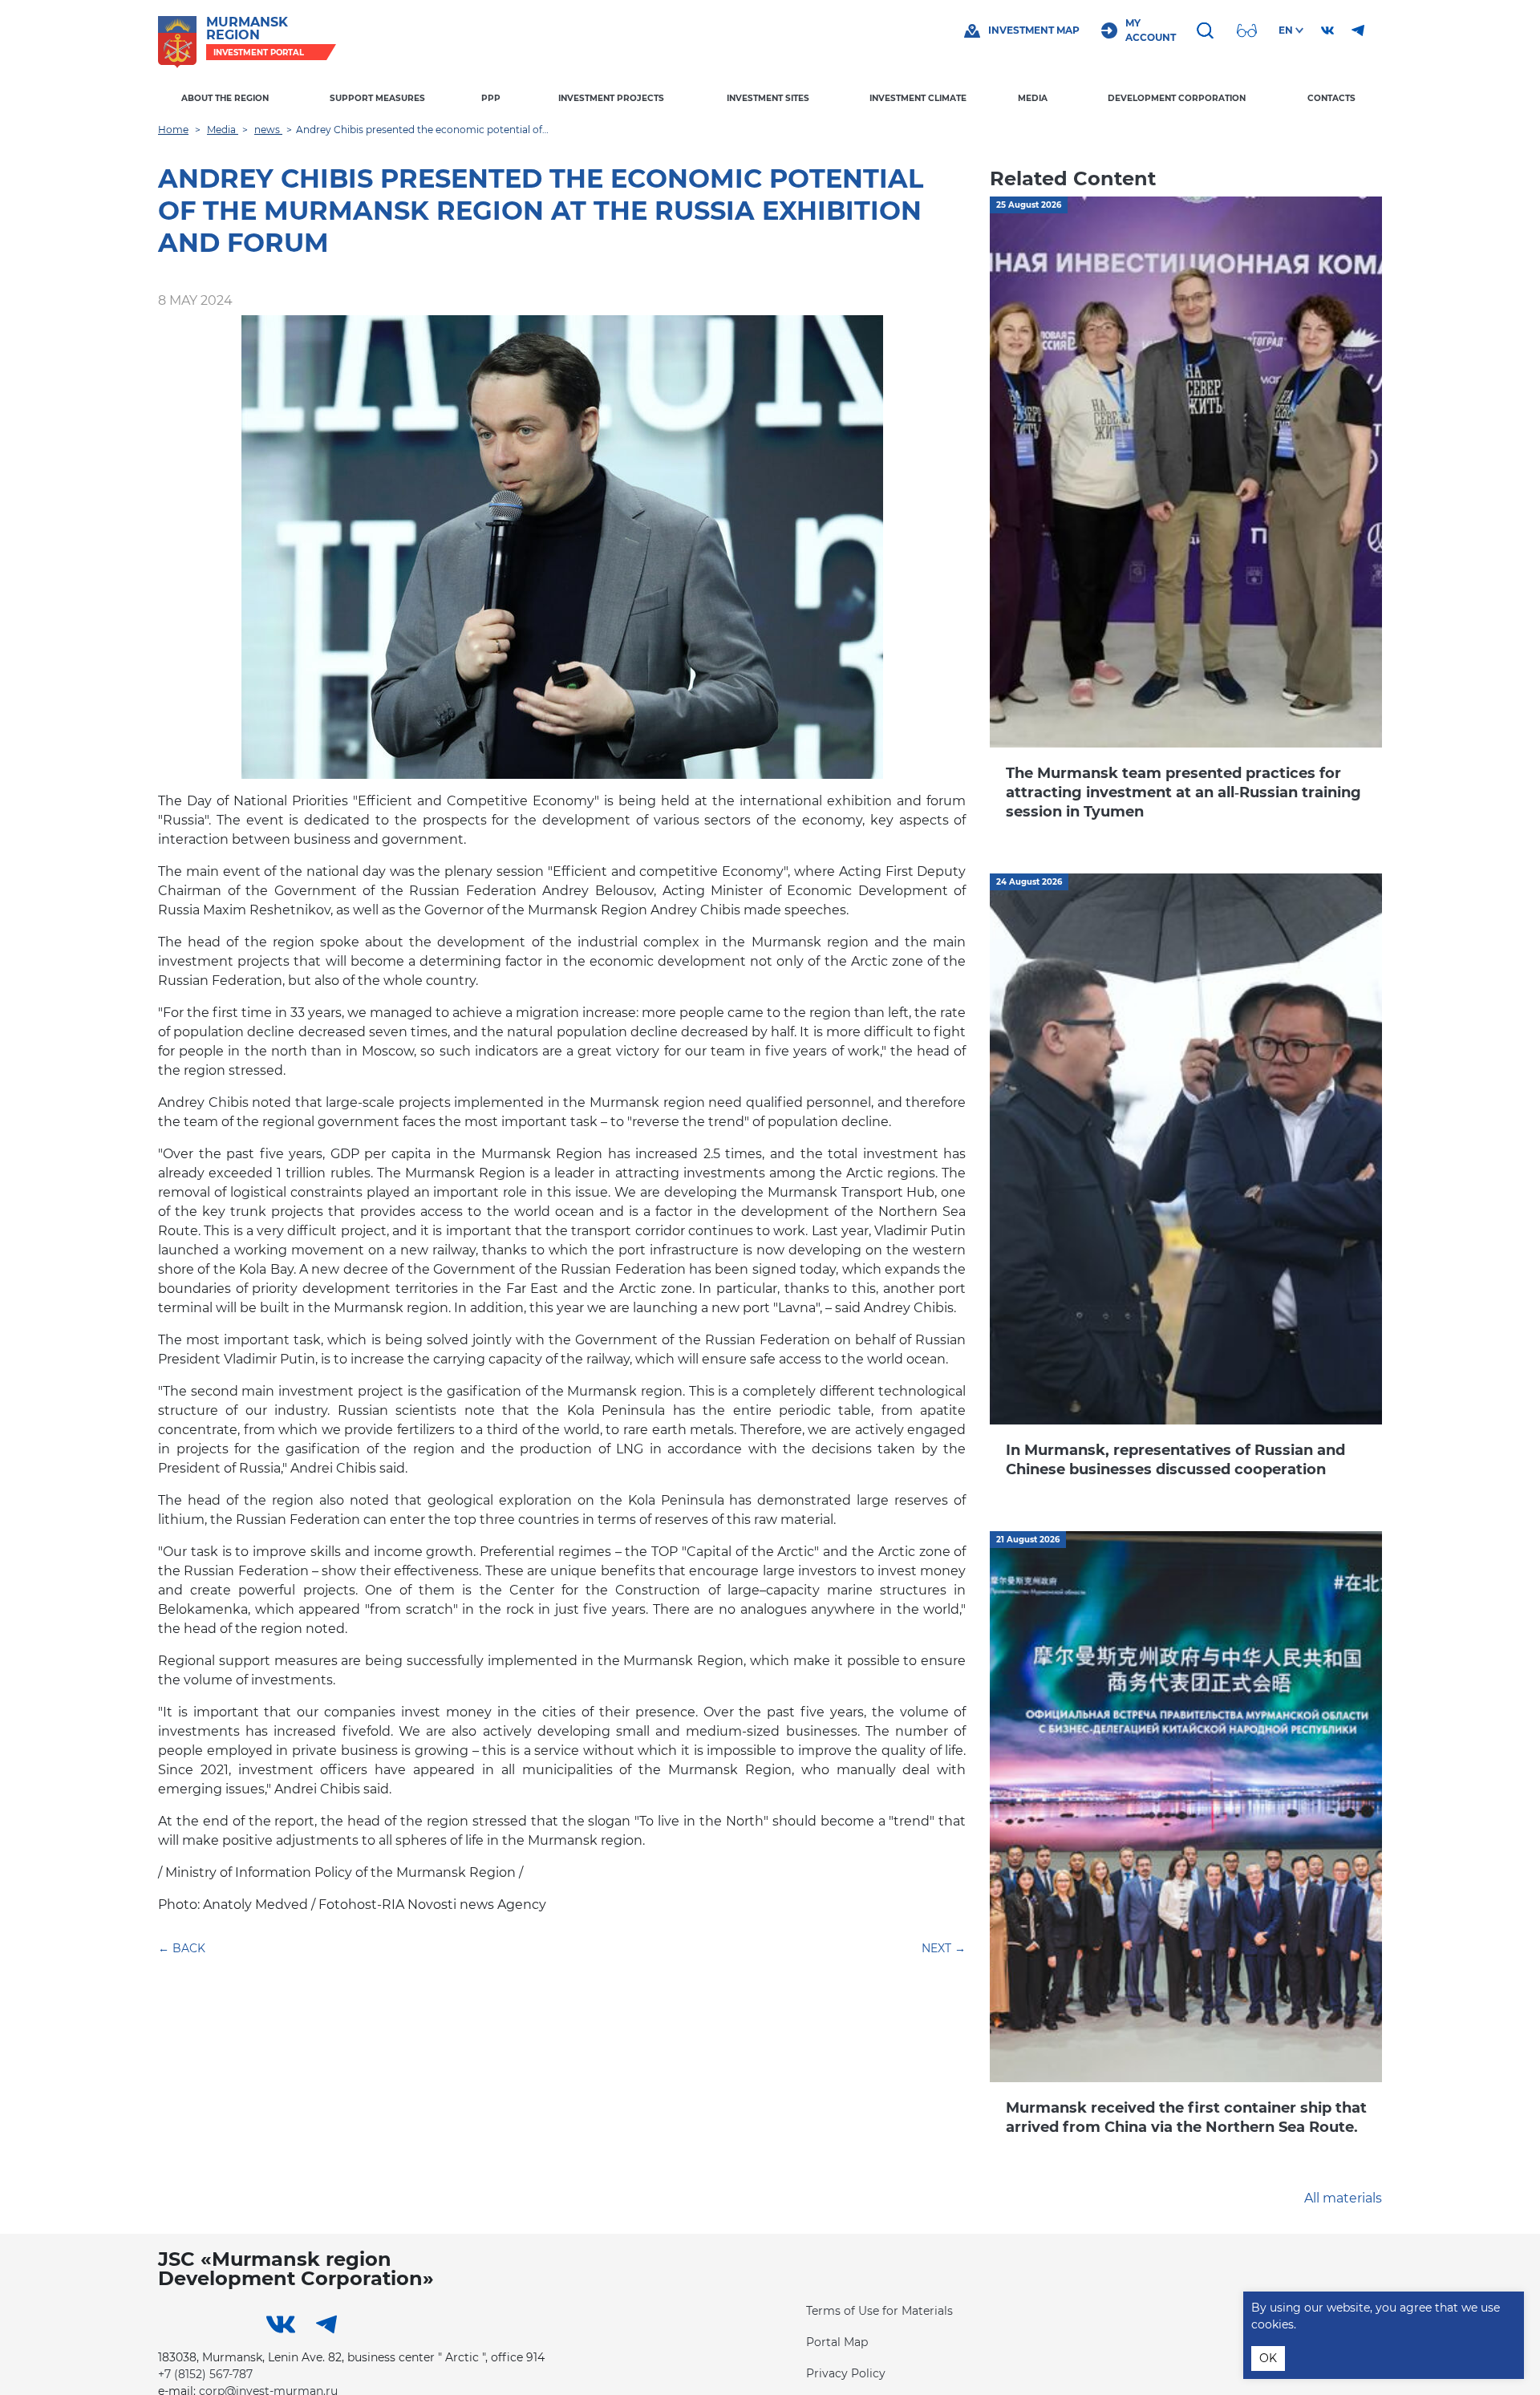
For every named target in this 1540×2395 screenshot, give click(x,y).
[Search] (1207, 30)
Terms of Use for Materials (879, 2311)
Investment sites (768, 98)
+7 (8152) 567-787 (205, 2374)
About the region (225, 98)
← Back (182, 1948)
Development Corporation (1177, 98)
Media (1033, 98)
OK (1268, 2358)
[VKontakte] (1327, 30)
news (268, 130)
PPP (491, 98)
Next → (944, 1948)
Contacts (1331, 98)
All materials (1343, 2198)
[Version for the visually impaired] (1249, 30)
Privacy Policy (846, 2373)
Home (173, 130)
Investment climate (918, 98)
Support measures (377, 98)
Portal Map (837, 2342)
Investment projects (611, 98)
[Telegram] (1358, 30)
